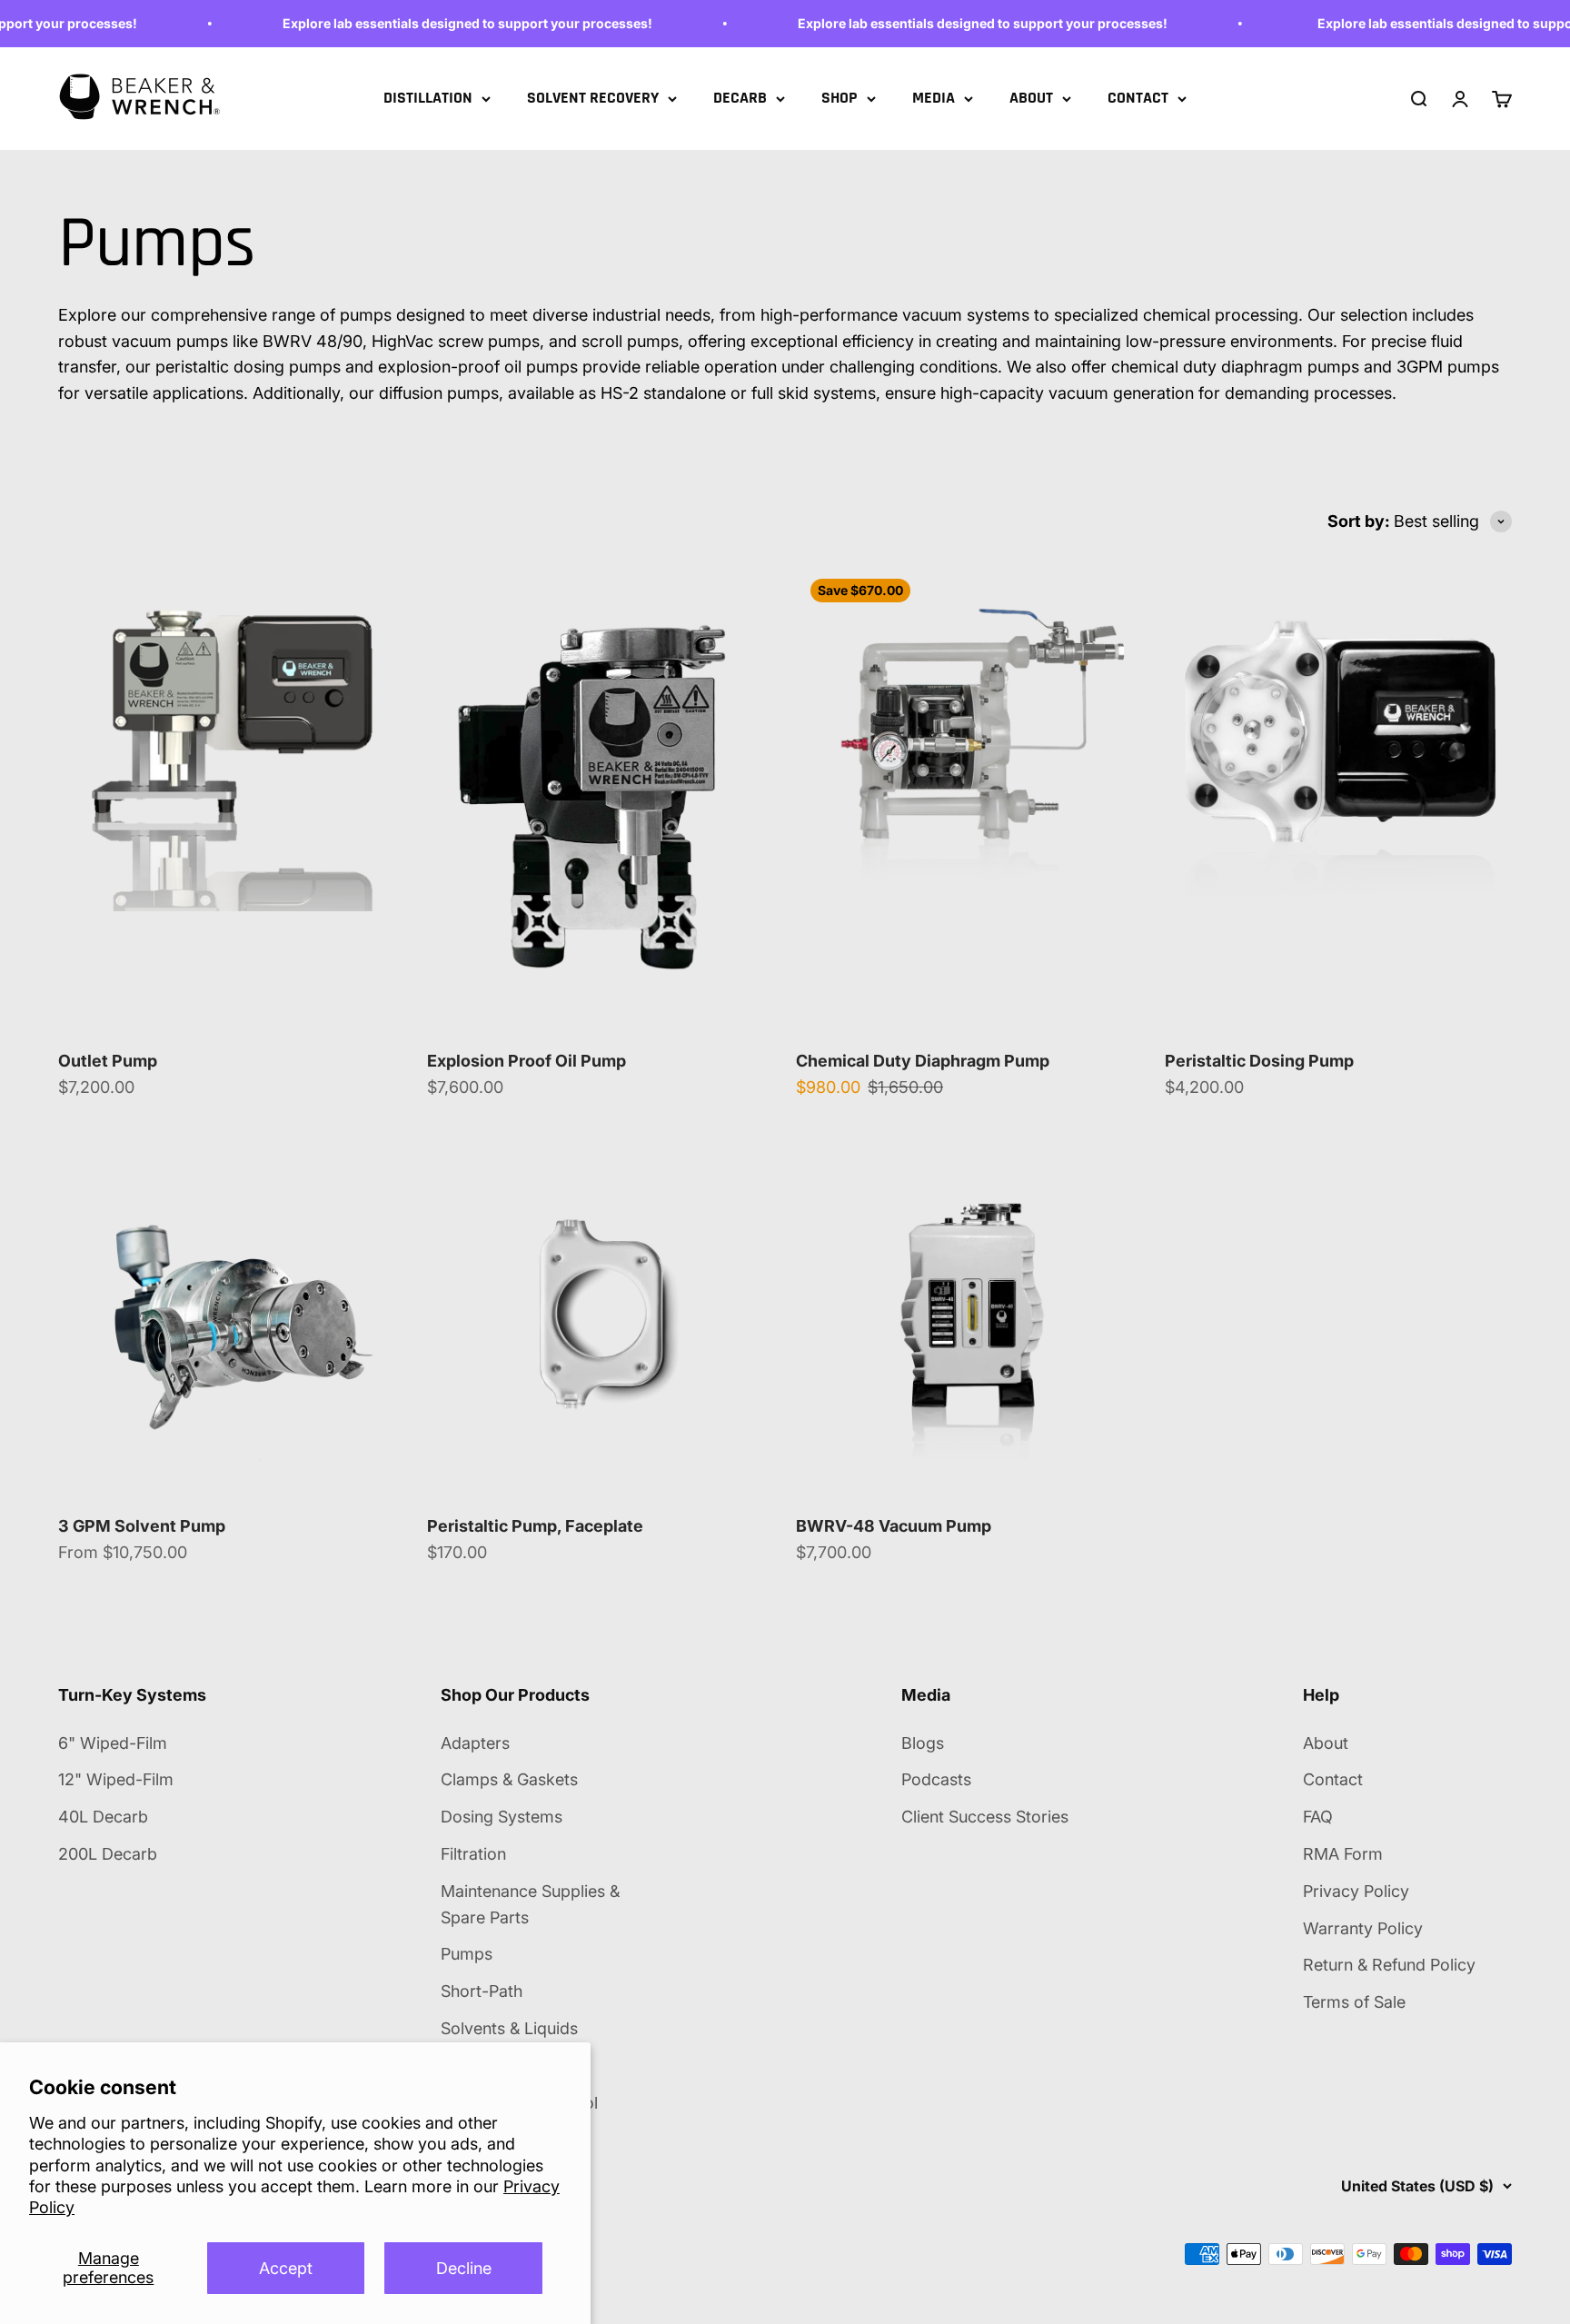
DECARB (740, 98)
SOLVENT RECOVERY (593, 98)
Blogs (923, 1743)
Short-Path (482, 1991)
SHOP (840, 98)
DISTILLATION (428, 98)
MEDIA (934, 98)
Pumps (467, 1954)
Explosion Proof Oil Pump (527, 1061)
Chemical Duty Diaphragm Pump (923, 1061)
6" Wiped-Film (113, 1743)
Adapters (475, 1743)
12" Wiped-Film (116, 1779)
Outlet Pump (108, 1061)
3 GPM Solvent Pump (142, 1526)
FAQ (1318, 1817)
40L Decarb (103, 1817)
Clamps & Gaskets (509, 1779)
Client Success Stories (985, 1817)
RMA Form (1343, 1854)
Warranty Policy (1363, 1928)
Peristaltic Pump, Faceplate (535, 1526)
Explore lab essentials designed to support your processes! (434, 23)
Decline (464, 2268)
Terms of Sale (1354, 2002)
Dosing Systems (502, 1817)
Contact (1333, 1779)
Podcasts (936, 1779)
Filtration (473, 1854)
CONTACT (1138, 98)
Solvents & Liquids (509, 2028)
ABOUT (1031, 98)
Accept (286, 2268)
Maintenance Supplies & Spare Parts (530, 1904)
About (1326, 1743)
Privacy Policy (1356, 1891)
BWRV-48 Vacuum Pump (894, 1526)
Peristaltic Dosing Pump (1259, 1061)
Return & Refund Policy (1389, 1965)
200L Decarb (108, 1854)
